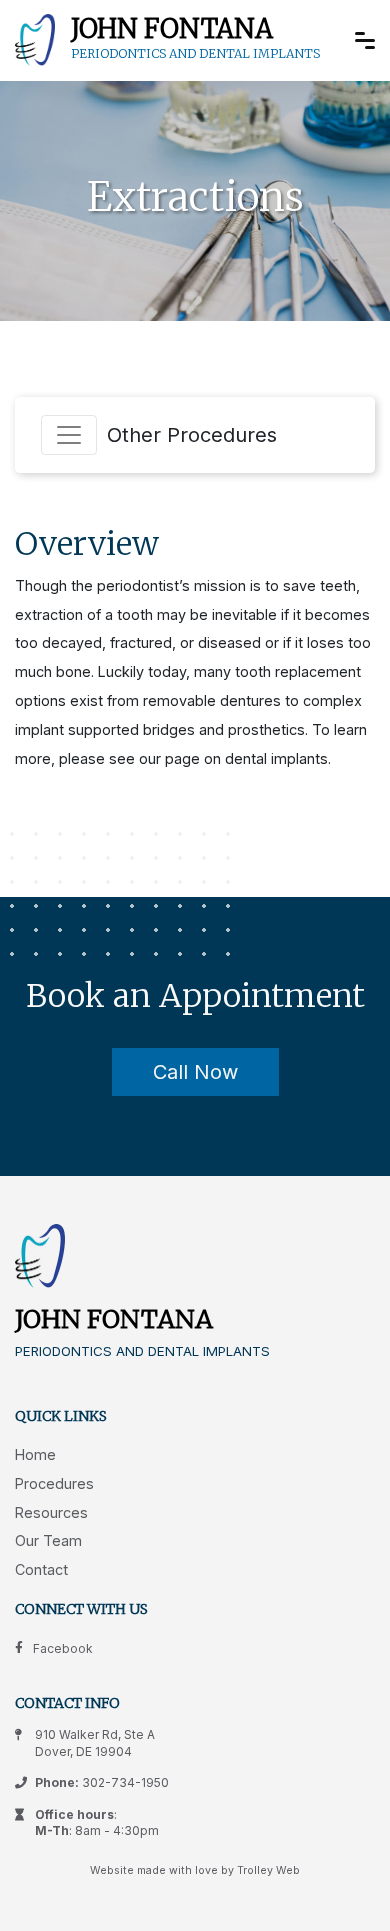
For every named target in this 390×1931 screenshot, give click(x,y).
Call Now (195, 1072)
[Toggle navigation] (69, 435)
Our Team (48, 1540)
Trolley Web (268, 1870)
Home (35, 1454)
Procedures (54, 1483)
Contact (41, 1569)
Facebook (63, 1648)
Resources (51, 1512)
